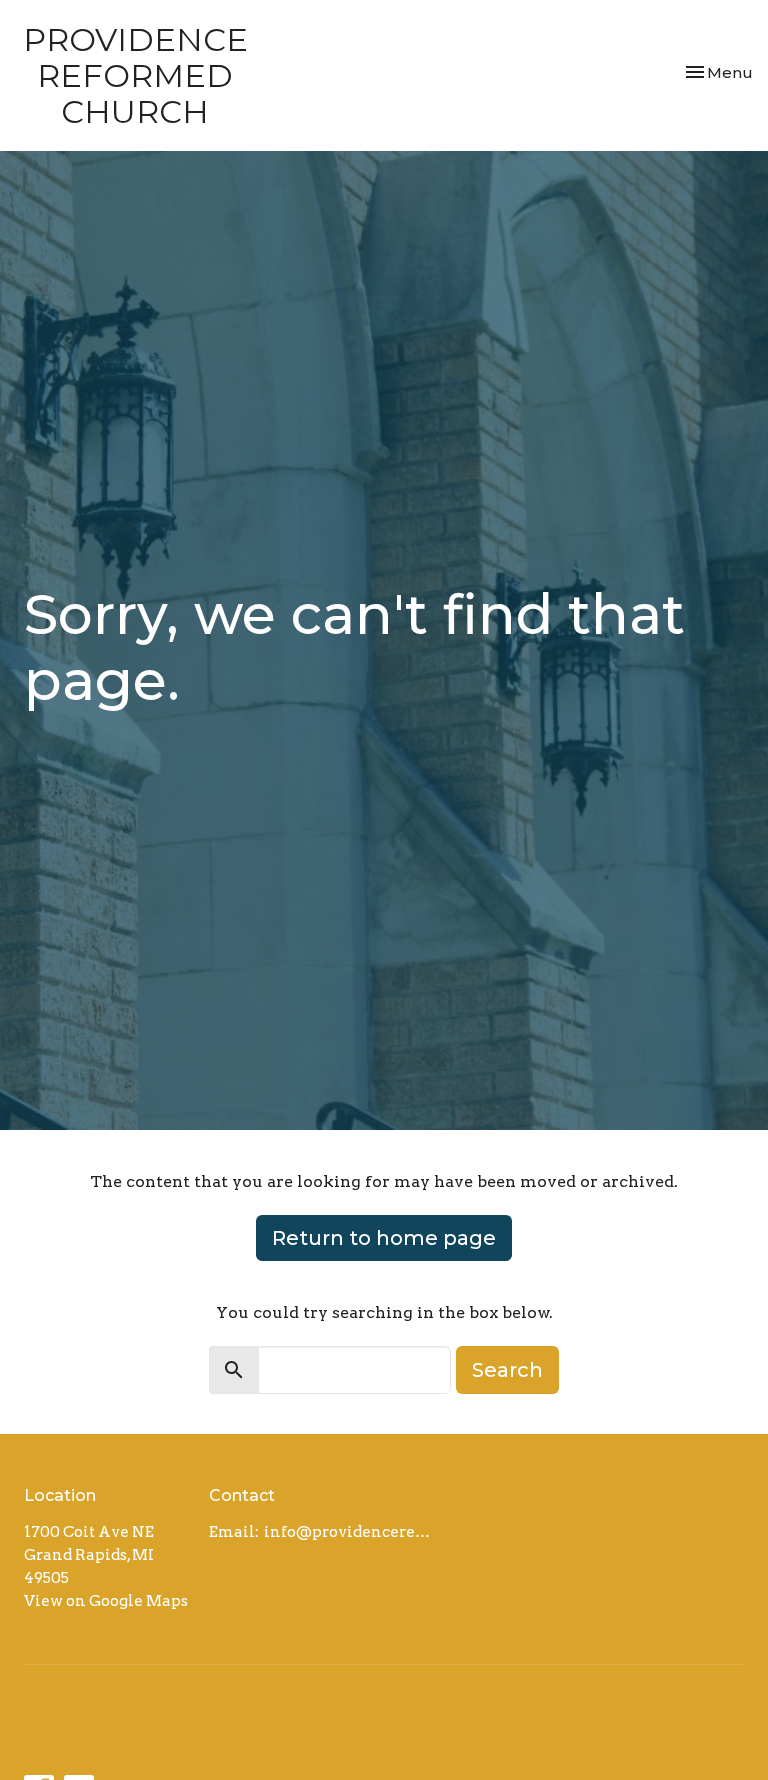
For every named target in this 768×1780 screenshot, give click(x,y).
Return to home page (384, 1238)
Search (507, 1370)
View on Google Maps (106, 1601)
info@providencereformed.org (350, 1532)
